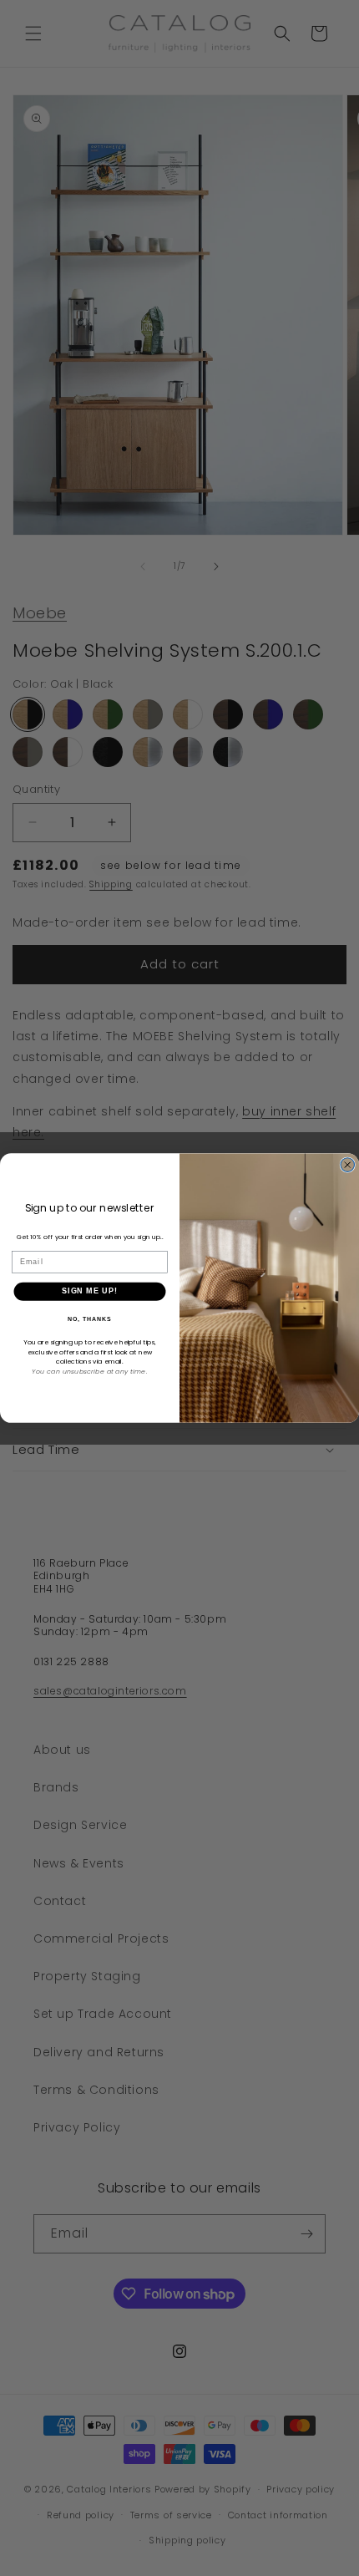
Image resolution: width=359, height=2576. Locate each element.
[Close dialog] (348, 1165)
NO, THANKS (89, 1319)
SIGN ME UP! (90, 1291)
